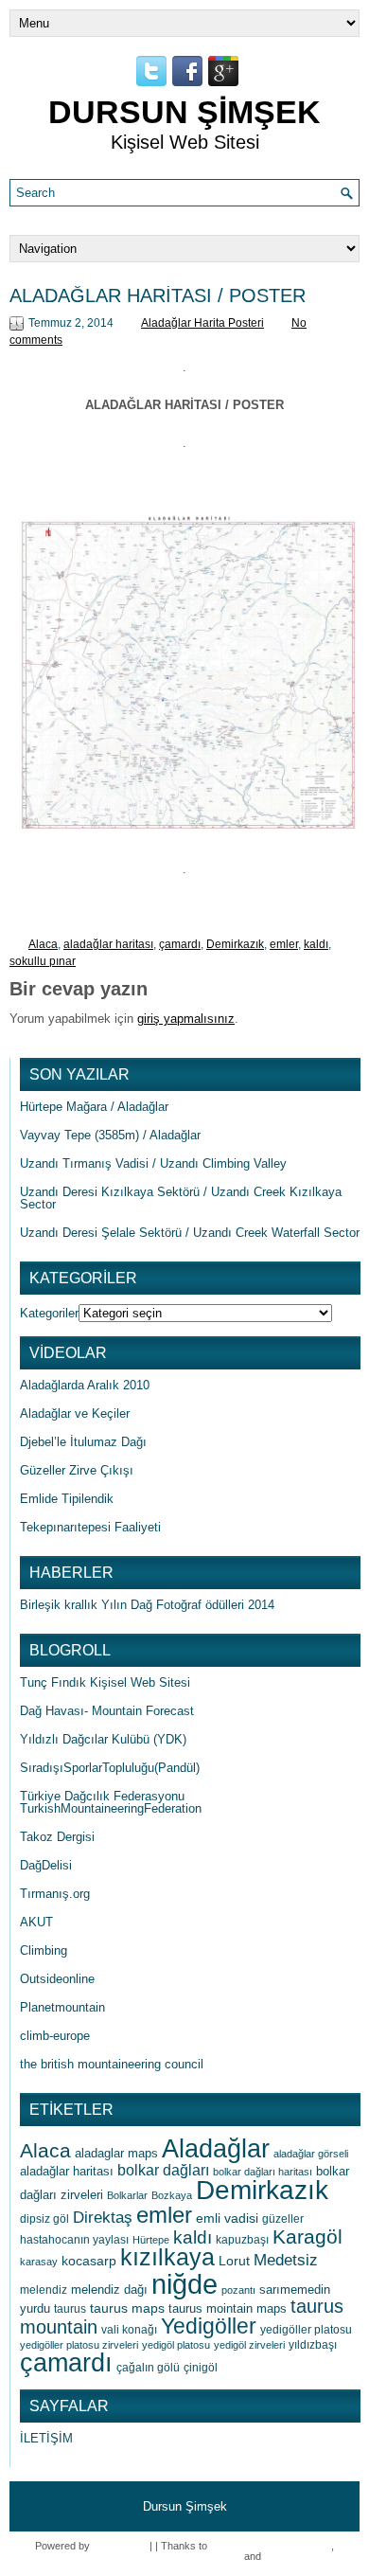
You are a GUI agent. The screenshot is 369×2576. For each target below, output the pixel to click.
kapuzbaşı (242, 2240)
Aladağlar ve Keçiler (75, 1413)
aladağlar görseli (311, 2154)
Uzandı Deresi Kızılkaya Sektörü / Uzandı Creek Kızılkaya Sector (181, 1198)
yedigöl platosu (176, 2345)
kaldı (316, 944)
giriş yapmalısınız (186, 1019)
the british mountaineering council (112, 2064)
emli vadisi (227, 2218)
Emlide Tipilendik (67, 1499)
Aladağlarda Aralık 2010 (85, 1385)
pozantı (238, 2290)
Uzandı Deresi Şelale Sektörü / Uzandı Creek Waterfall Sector (190, 1233)
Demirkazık (235, 944)
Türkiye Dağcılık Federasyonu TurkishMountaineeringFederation (111, 1802)
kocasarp (89, 2261)
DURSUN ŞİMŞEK (184, 112)
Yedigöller (209, 2326)
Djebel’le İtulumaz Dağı (83, 1442)
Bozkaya (172, 2195)
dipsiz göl (44, 2219)
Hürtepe (151, 2240)
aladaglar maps (116, 2153)
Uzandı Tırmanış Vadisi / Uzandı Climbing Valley (153, 1163)
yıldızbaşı (313, 2345)
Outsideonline (57, 1979)
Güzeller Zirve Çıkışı (77, 1470)
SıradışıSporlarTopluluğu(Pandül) (110, 1768)
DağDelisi (46, 1865)
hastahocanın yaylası (74, 2240)
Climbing (44, 1950)
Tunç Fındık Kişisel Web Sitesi (105, 1682)
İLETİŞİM (46, 2438)
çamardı (180, 944)
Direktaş (103, 2218)
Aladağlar (216, 2148)
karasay (39, 2262)
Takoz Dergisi (57, 1837)
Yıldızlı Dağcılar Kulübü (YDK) (103, 1739)
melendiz (44, 2290)
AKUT (36, 1922)
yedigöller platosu (306, 2330)
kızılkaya (167, 2257)
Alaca (43, 944)
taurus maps (127, 2308)
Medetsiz (286, 2260)
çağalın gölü (148, 2368)
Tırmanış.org (55, 1894)
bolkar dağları (163, 2170)
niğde (184, 2284)
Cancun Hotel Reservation (271, 2546)
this (272, 2556)
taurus (70, 2309)
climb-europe (55, 2036)
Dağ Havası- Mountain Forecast (107, 1711)
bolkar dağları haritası (263, 2172)
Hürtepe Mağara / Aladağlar (94, 1107)
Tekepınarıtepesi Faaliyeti (90, 1527)
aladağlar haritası (108, 944)
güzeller (283, 2219)
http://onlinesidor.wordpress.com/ (166, 2556)
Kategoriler (49, 1313)
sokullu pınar (43, 961)
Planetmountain (62, 2007)
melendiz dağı (109, 2290)
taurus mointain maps (228, 2308)
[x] (184, 675)
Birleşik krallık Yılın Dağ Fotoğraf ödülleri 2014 (147, 1605)
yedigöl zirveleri (249, 2345)
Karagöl (307, 2236)
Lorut (234, 2261)
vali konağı (129, 2330)
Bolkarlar (127, 2195)
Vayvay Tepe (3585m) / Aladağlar (110, 1135)
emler (284, 944)
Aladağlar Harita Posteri (202, 323)
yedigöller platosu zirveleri (79, 2345)
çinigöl (201, 2368)
